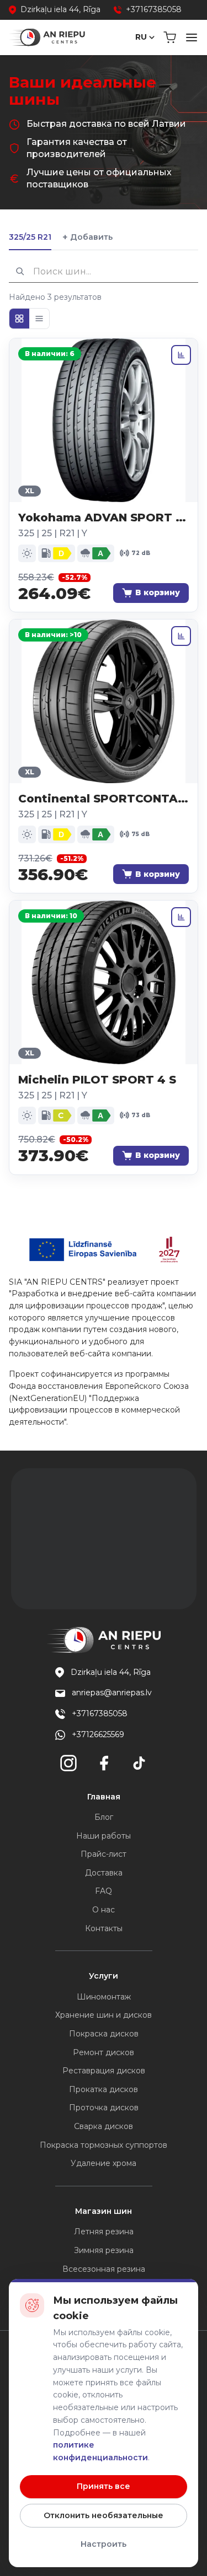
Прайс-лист (104, 1854)
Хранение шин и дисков (104, 2015)
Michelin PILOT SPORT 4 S (97, 1080)
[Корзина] (170, 37)
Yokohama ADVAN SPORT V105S (104, 518)
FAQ (104, 1891)
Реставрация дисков (104, 2071)
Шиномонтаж (104, 1997)
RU (141, 37)
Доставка (104, 1873)
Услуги (104, 1976)
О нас (104, 1910)
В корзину (158, 592)
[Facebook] (104, 1763)
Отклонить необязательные (104, 2515)
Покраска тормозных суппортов (104, 2145)
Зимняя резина (104, 2250)
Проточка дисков (104, 2108)
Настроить (104, 2544)
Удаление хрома (104, 2163)
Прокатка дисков (104, 2089)
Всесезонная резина (104, 2269)
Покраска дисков (104, 2034)
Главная (104, 1797)
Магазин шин (104, 2211)
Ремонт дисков (104, 2052)
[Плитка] (19, 319)
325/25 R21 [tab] (30, 237)
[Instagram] (68, 1763)
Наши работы (104, 1836)
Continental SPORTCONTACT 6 (104, 799)
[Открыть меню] (192, 37)
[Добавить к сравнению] (181, 355)
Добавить (87, 237)
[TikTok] (139, 1763)
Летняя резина (104, 2232)
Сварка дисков (104, 2126)
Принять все (104, 2486)
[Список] (39, 319)
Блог (104, 1817)
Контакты (104, 1928)
